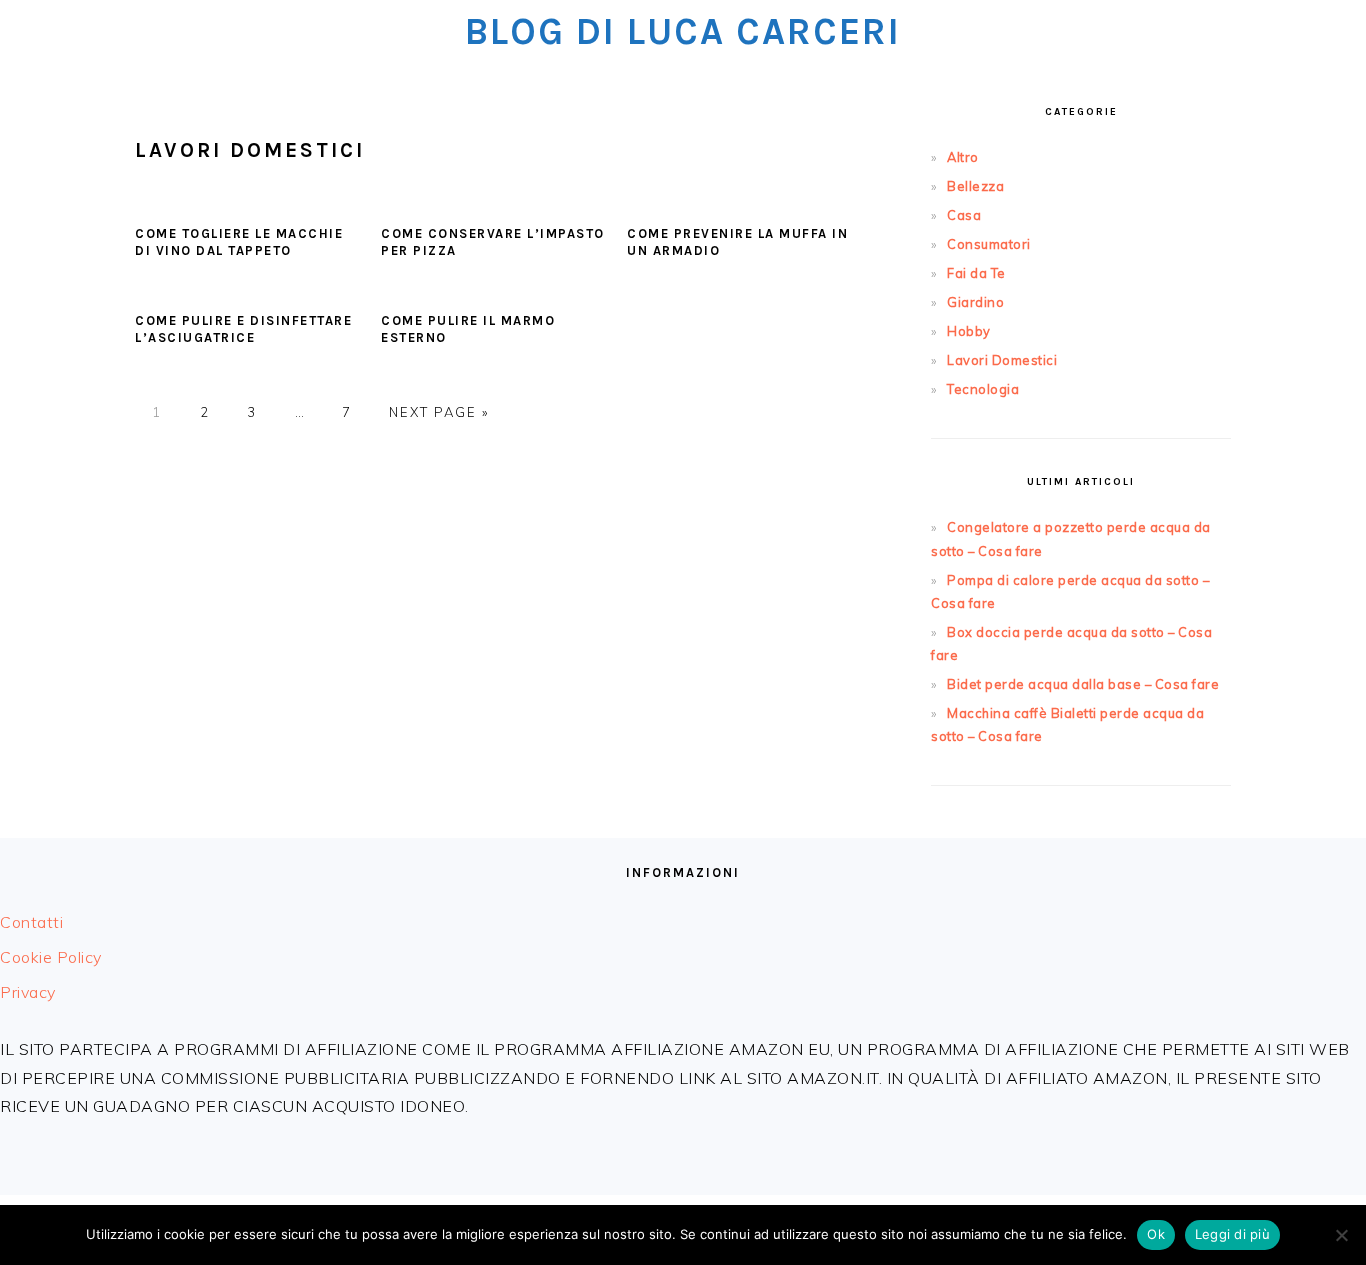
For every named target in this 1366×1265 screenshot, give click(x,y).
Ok (1156, 1234)
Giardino (975, 302)
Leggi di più (1232, 1234)
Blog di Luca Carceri (683, 31)
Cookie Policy (51, 957)
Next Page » (439, 412)
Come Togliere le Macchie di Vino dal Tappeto (239, 242)
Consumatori (989, 244)
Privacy (28, 992)
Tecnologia (983, 389)
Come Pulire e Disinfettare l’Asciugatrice (243, 329)
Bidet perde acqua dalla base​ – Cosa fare (1083, 684)
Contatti (31, 922)
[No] (1341, 1235)
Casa (964, 215)
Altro (963, 157)
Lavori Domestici (1002, 360)
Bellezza (975, 186)
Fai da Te (976, 273)
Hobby (969, 331)
